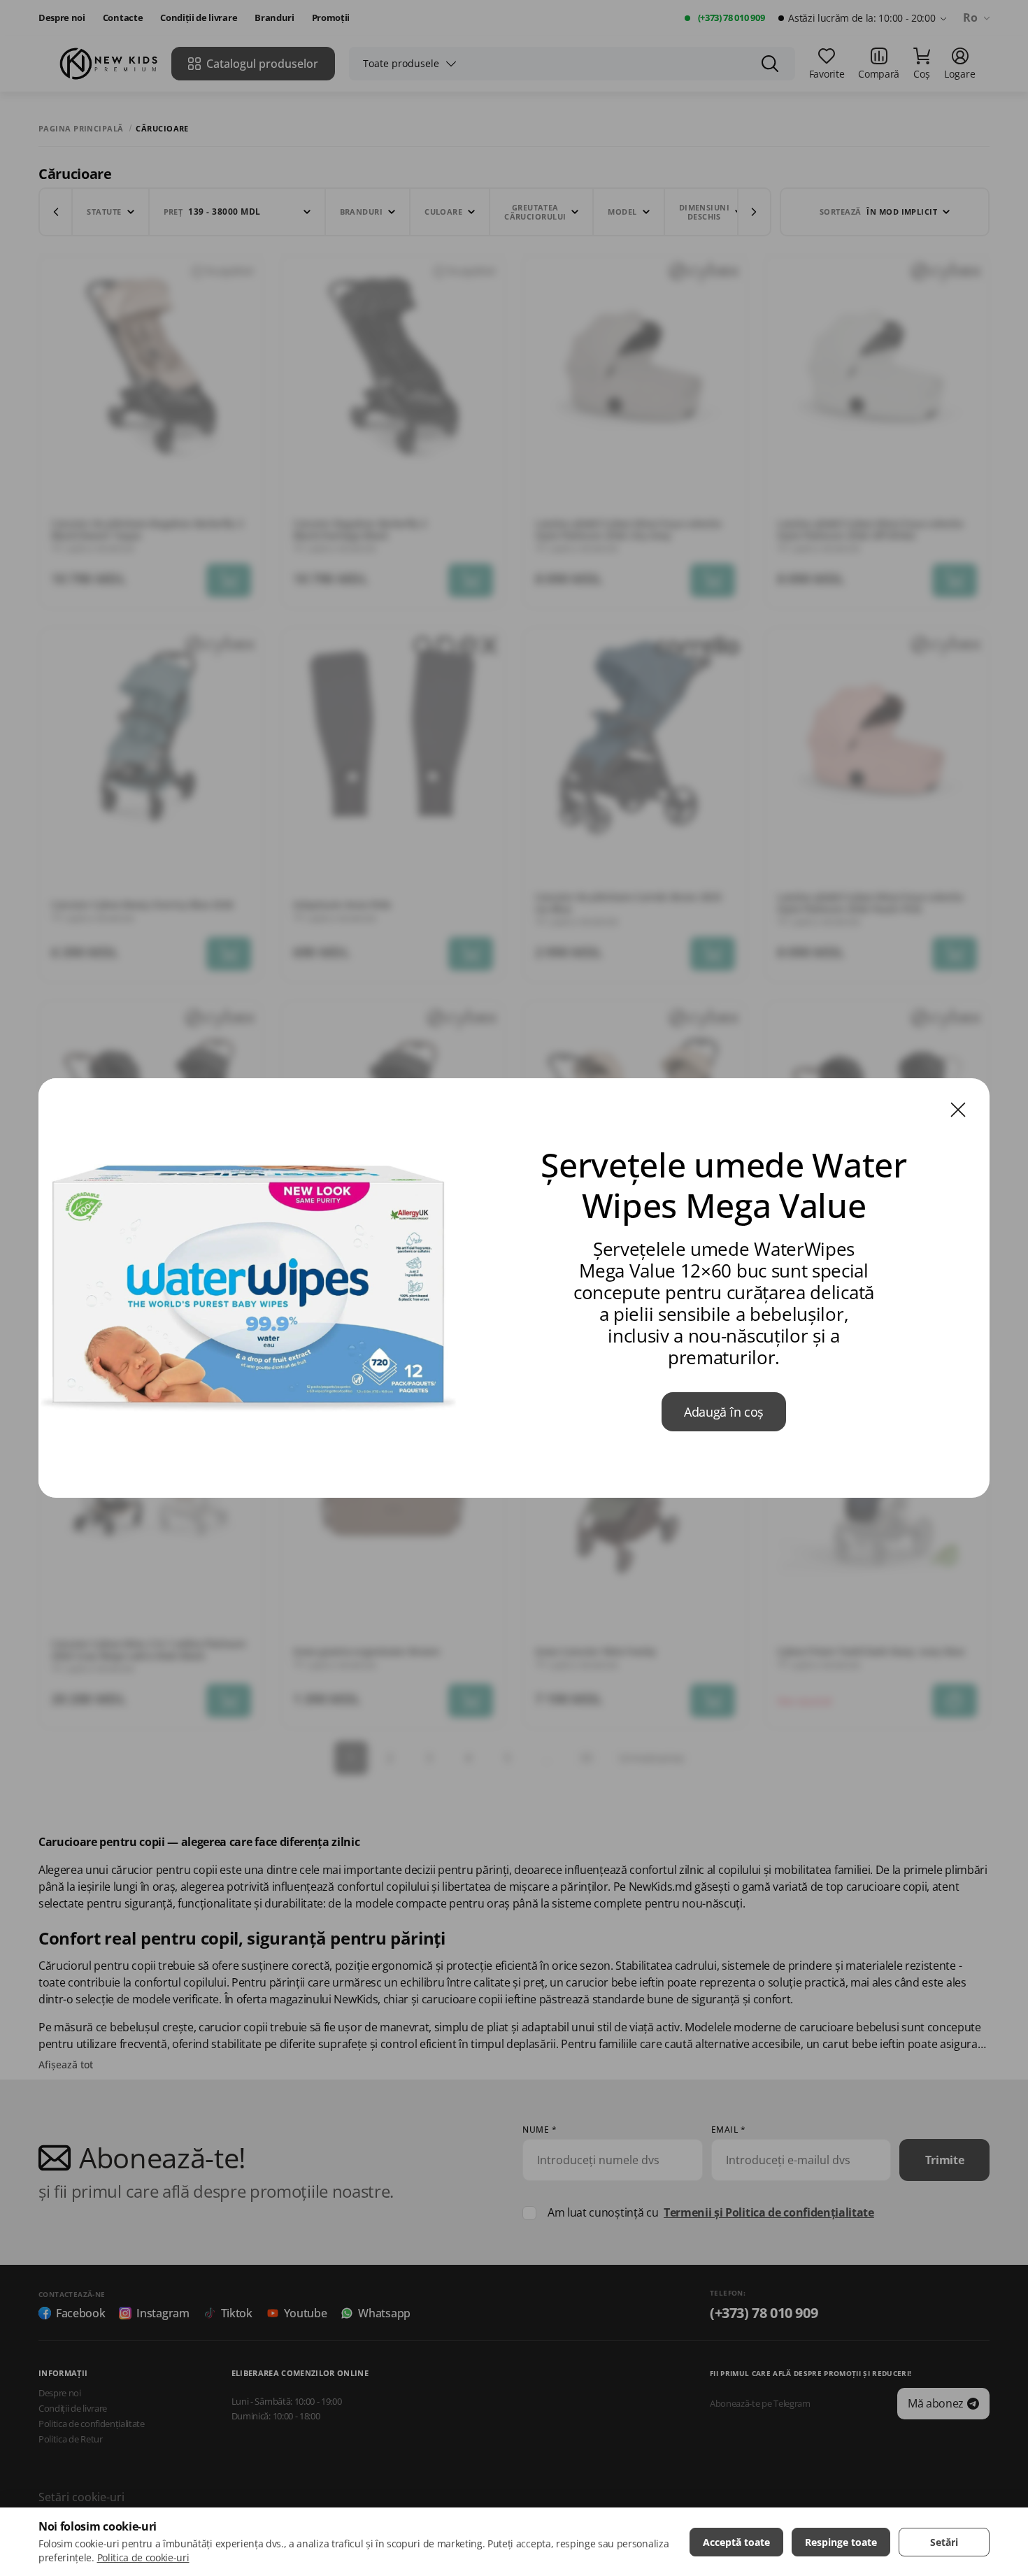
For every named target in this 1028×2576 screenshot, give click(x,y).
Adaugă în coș (724, 1412)
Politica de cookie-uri (143, 2557)
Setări (944, 2542)
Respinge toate (841, 2542)
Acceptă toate (736, 2542)
